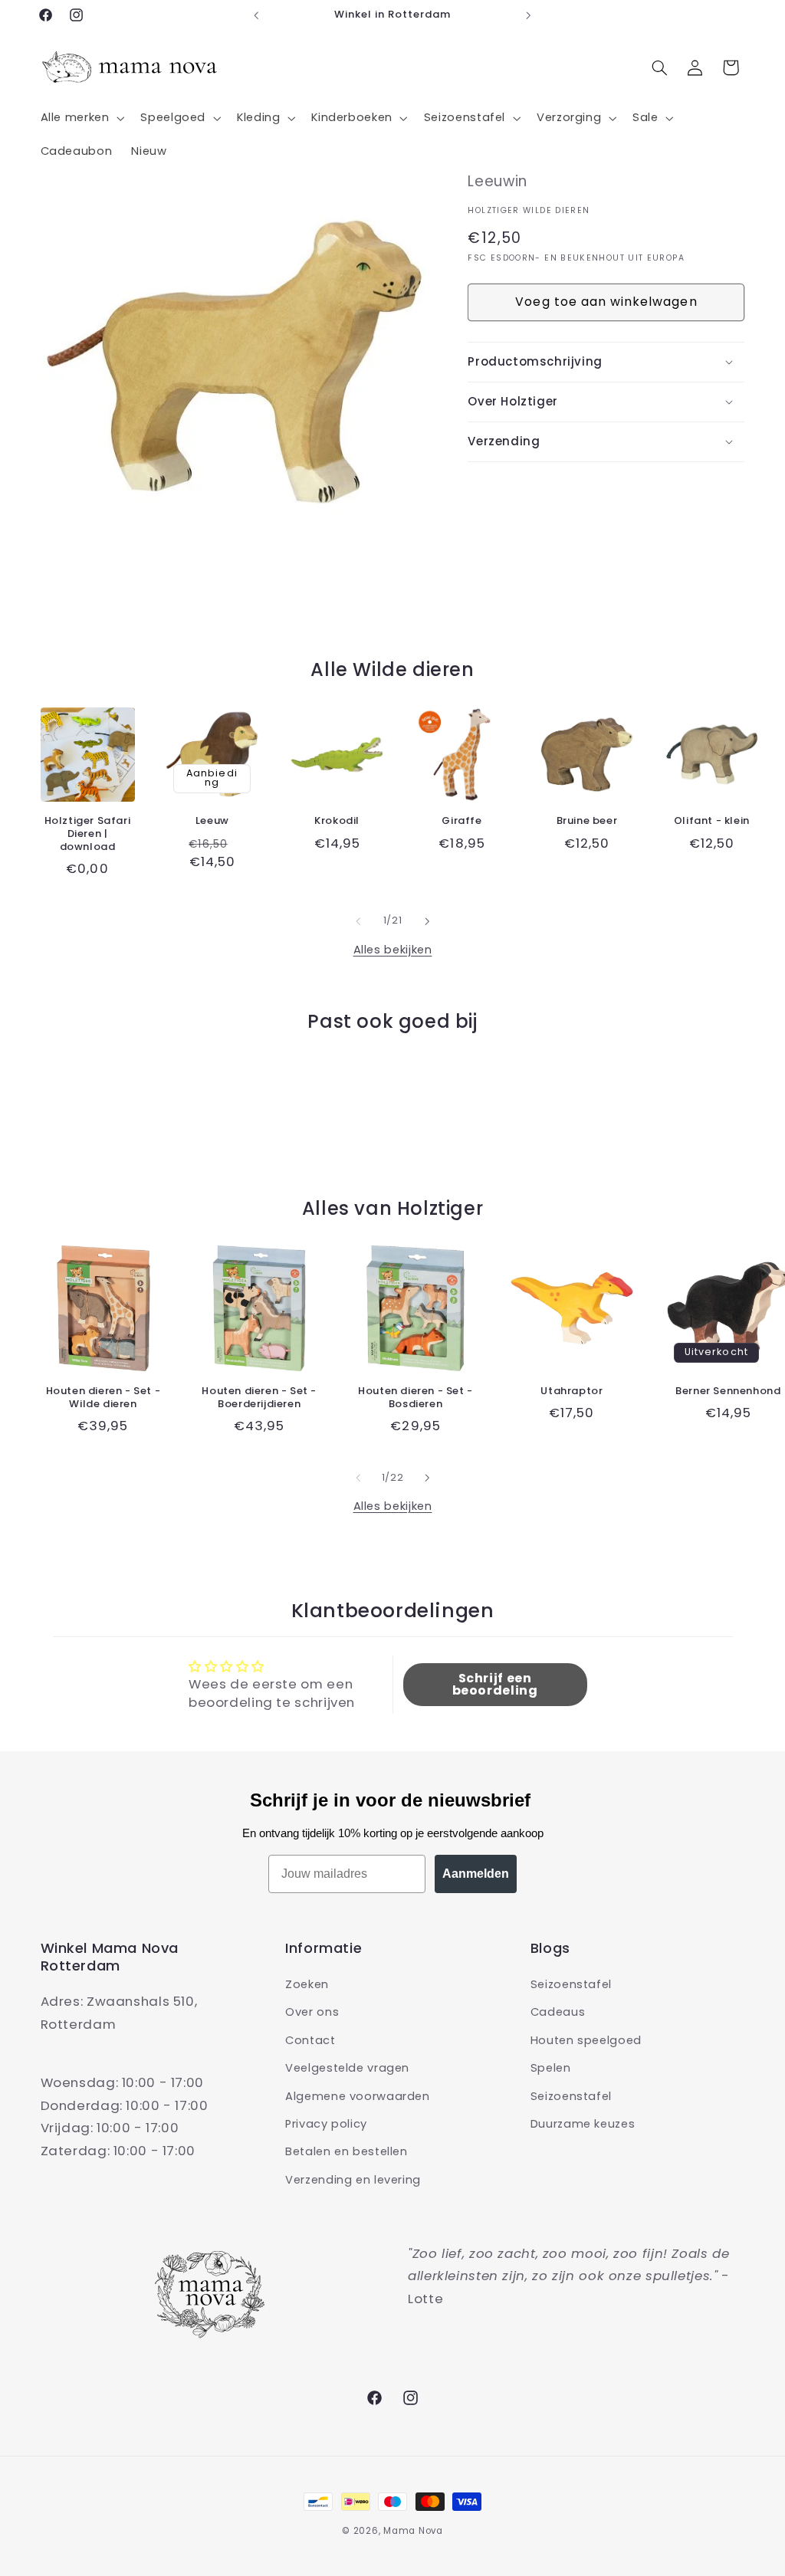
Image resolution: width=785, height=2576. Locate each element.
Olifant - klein (712, 821)
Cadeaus (558, 2012)
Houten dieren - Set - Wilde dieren (103, 1398)
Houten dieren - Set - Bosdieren (415, 1398)
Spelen (551, 2068)
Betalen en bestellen (347, 2151)
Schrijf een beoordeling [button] (495, 1684)
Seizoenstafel (571, 1984)
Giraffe (461, 821)
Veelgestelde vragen (347, 2068)
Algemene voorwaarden (358, 2096)
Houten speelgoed (586, 2040)
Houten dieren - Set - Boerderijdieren (259, 1398)
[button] (81, 118)
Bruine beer (587, 821)
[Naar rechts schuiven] (427, 921)
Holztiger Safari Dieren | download (88, 834)
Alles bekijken (393, 950)
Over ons (312, 2012)
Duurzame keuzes (583, 2124)
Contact (310, 2040)
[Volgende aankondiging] (529, 15)
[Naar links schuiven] (358, 921)
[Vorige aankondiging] (256, 15)
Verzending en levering (353, 2180)
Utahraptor (572, 1391)
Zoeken (307, 1984)
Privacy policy (326, 2124)
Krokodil (337, 821)
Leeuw (212, 821)
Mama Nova (413, 2531)
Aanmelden (476, 1874)
